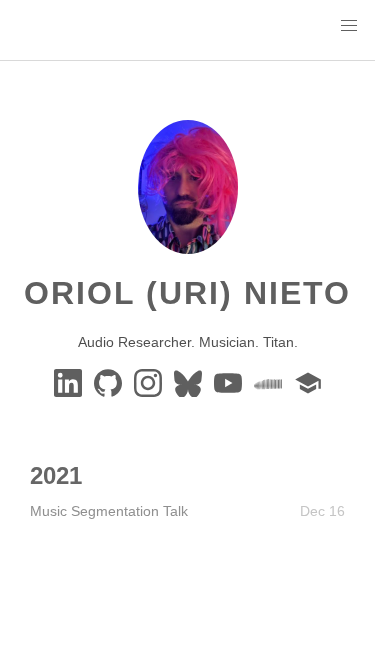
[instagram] (150, 382)
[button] (349, 26)
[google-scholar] (308, 382)
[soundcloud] (270, 382)
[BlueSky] (190, 382)
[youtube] (230, 382)
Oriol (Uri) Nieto (187, 293)
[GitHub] (110, 382)
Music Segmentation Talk (109, 511)
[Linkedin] (70, 382)
